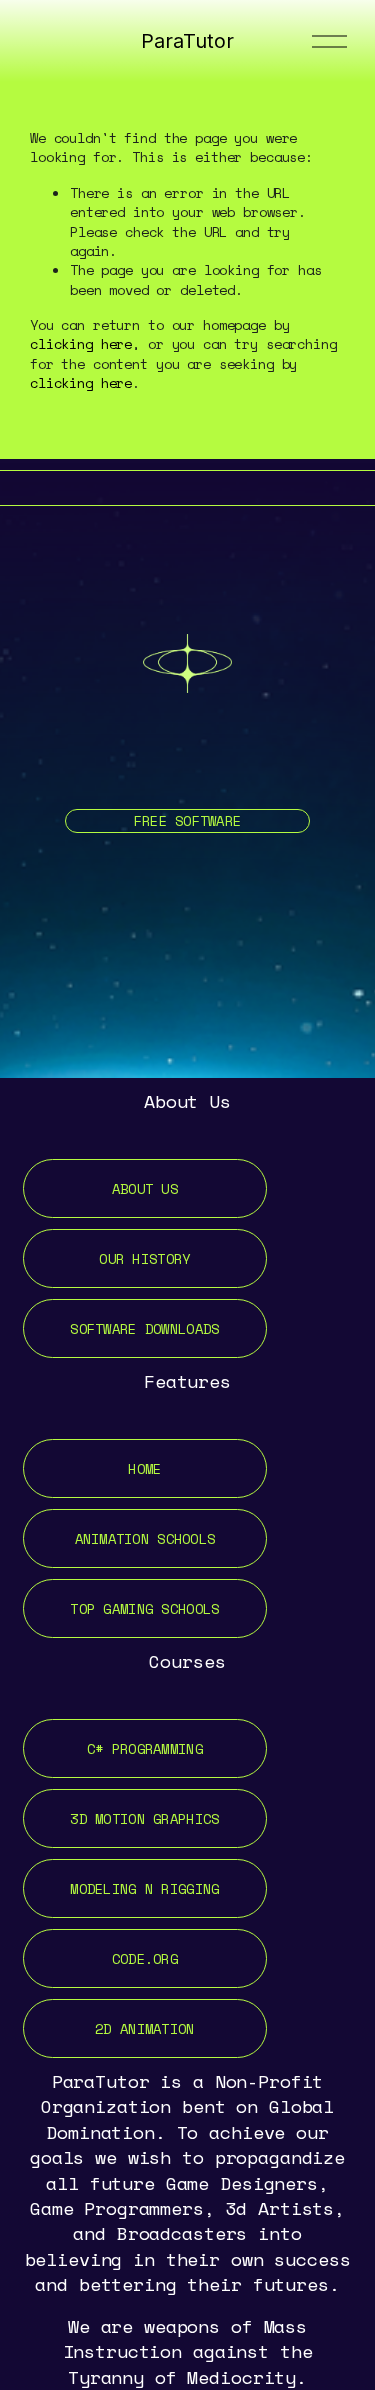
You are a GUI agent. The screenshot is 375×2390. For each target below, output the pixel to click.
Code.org (145, 1958)
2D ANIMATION (144, 2028)
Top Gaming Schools (144, 1608)
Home (144, 1468)
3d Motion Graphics (144, 1818)
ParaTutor (187, 41)
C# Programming (145, 1748)
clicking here (81, 343)
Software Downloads (144, 1328)
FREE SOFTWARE (188, 820)
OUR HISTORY (144, 1258)
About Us (145, 1188)
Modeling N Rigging (144, 1888)
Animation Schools (145, 1538)
